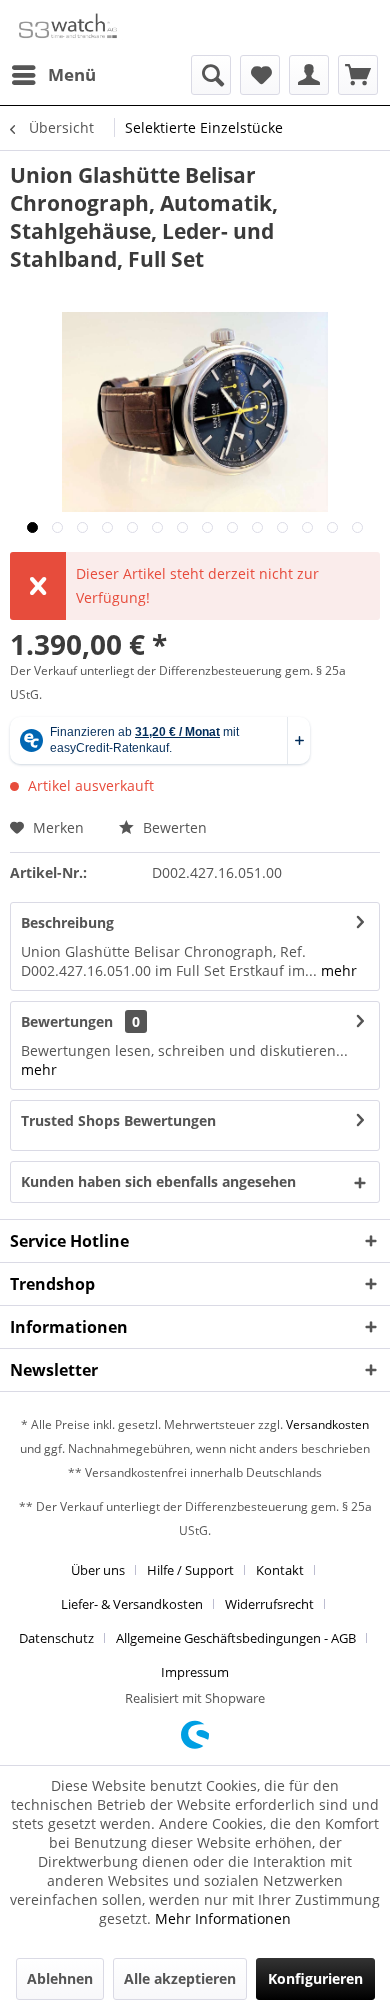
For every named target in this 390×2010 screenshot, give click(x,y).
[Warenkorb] (358, 75)
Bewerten (173, 827)
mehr (337, 970)
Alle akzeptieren (180, 1978)
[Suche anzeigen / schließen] (211, 75)
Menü (72, 74)
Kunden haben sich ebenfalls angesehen (158, 1181)
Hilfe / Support (190, 1570)
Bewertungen (67, 1021)
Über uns (98, 1570)
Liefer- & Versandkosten (132, 1604)
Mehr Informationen (223, 1918)
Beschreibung (67, 922)
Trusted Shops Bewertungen (118, 1120)
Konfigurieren (315, 1978)
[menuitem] (53, 75)
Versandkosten (327, 1424)
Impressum (195, 1672)
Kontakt (280, 1570)
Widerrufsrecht (269, 1604)
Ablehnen (60, 1978)
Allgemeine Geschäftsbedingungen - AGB (236, 1638)
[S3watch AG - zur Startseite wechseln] (67, 27)
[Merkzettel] (260, 75)
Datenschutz (56, 1638)
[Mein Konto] (309, 75)
